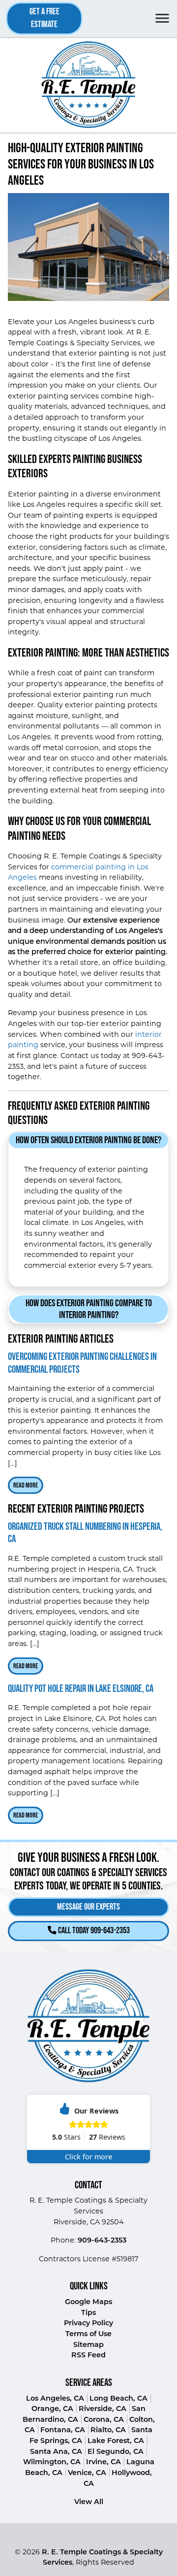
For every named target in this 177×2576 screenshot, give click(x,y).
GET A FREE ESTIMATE (44, 18)
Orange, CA (52, 2409)
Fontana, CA (63, 2430)
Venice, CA (87, 2473)
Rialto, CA (108, 2430)
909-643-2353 (102, 2240)
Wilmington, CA (52, 2462)
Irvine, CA (103, 2462)
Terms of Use (88, 2334)
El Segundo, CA (116, 2451)
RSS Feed (88, 2355)
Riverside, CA (103, 2409)
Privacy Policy (88, 2323)
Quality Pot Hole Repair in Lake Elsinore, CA (81, 1689)
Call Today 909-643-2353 (93, 1931)
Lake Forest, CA (116, 2441)
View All (89, 2502)
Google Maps (88, 2302)
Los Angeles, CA (55, 2398)
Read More (26, 1485)
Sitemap (88, 2345)
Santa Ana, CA (56, 2451)
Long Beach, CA (118, 2398)
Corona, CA (104, 2419)
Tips (88, 2312)
